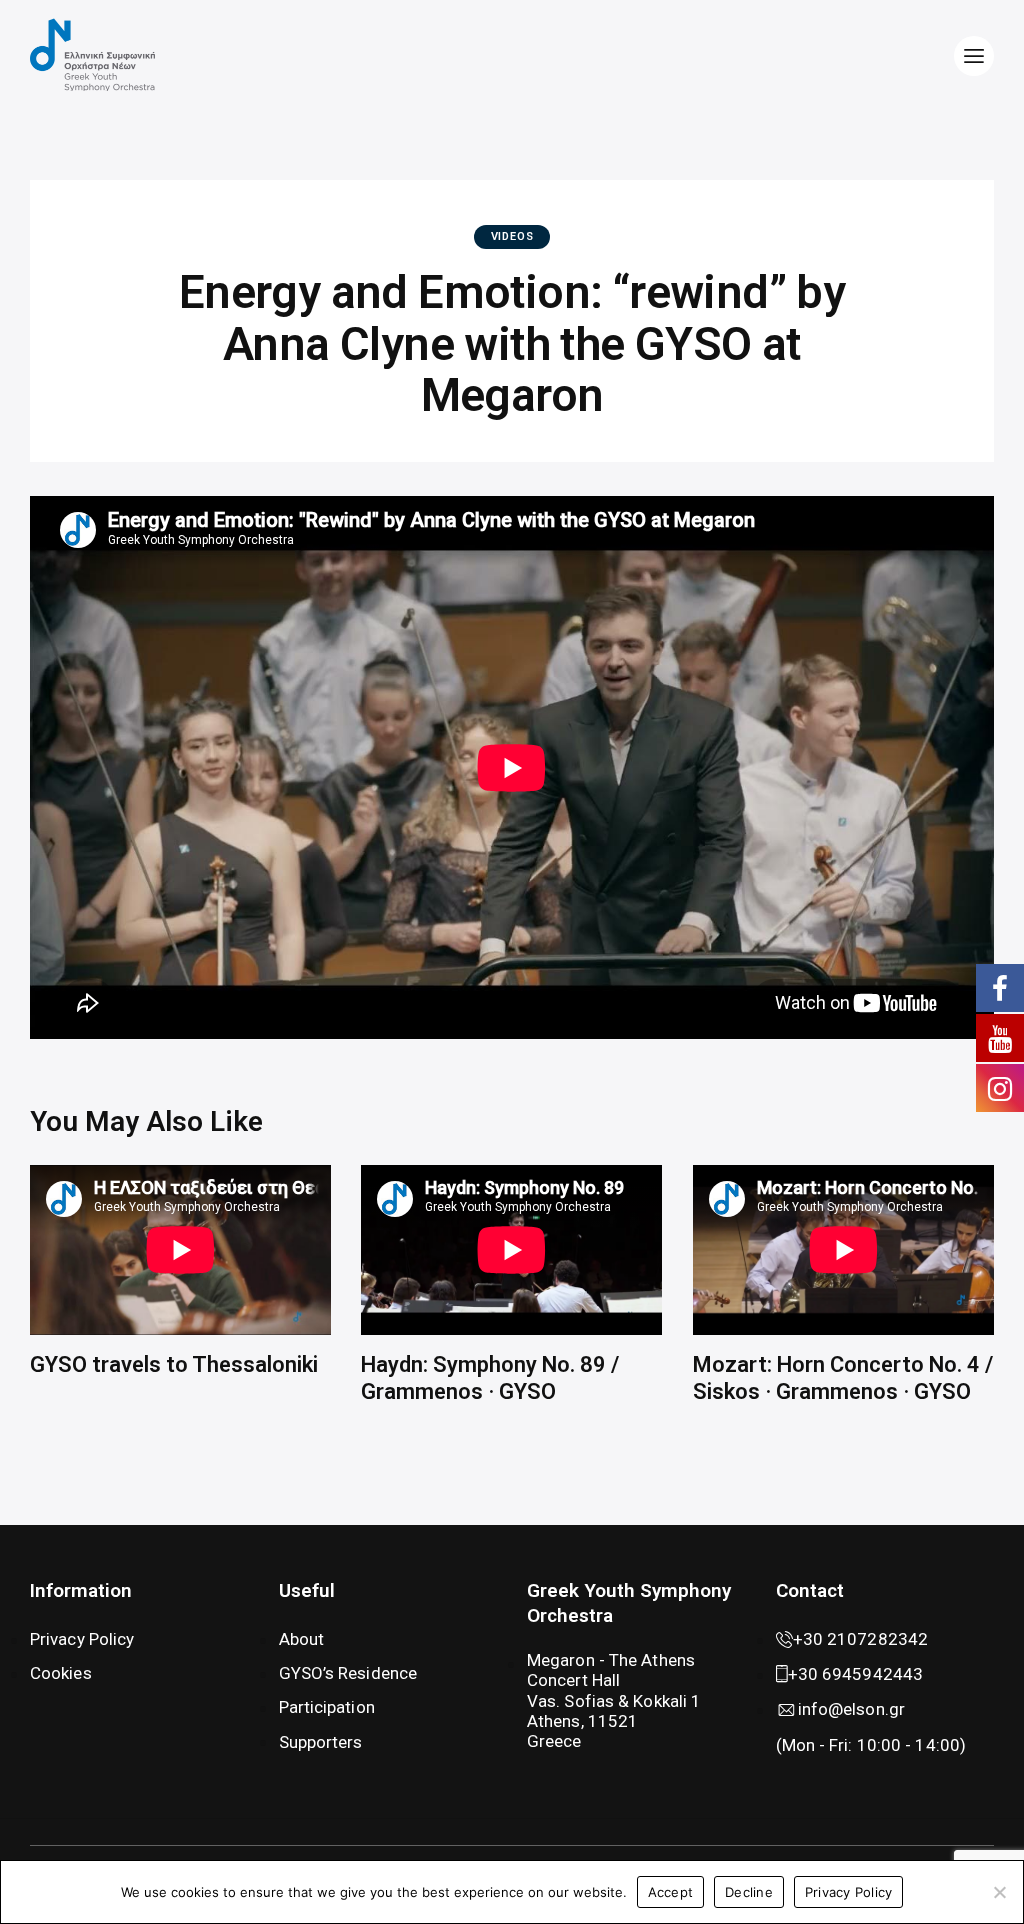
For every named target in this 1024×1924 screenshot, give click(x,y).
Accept (671, 1892)
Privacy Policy (849, 1892)
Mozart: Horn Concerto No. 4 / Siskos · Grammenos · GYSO (843, 1377)
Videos (512, 236)
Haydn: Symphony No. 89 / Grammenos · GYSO (490, 1377)
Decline (749, 1892)
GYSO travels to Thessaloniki (174, 1364)
